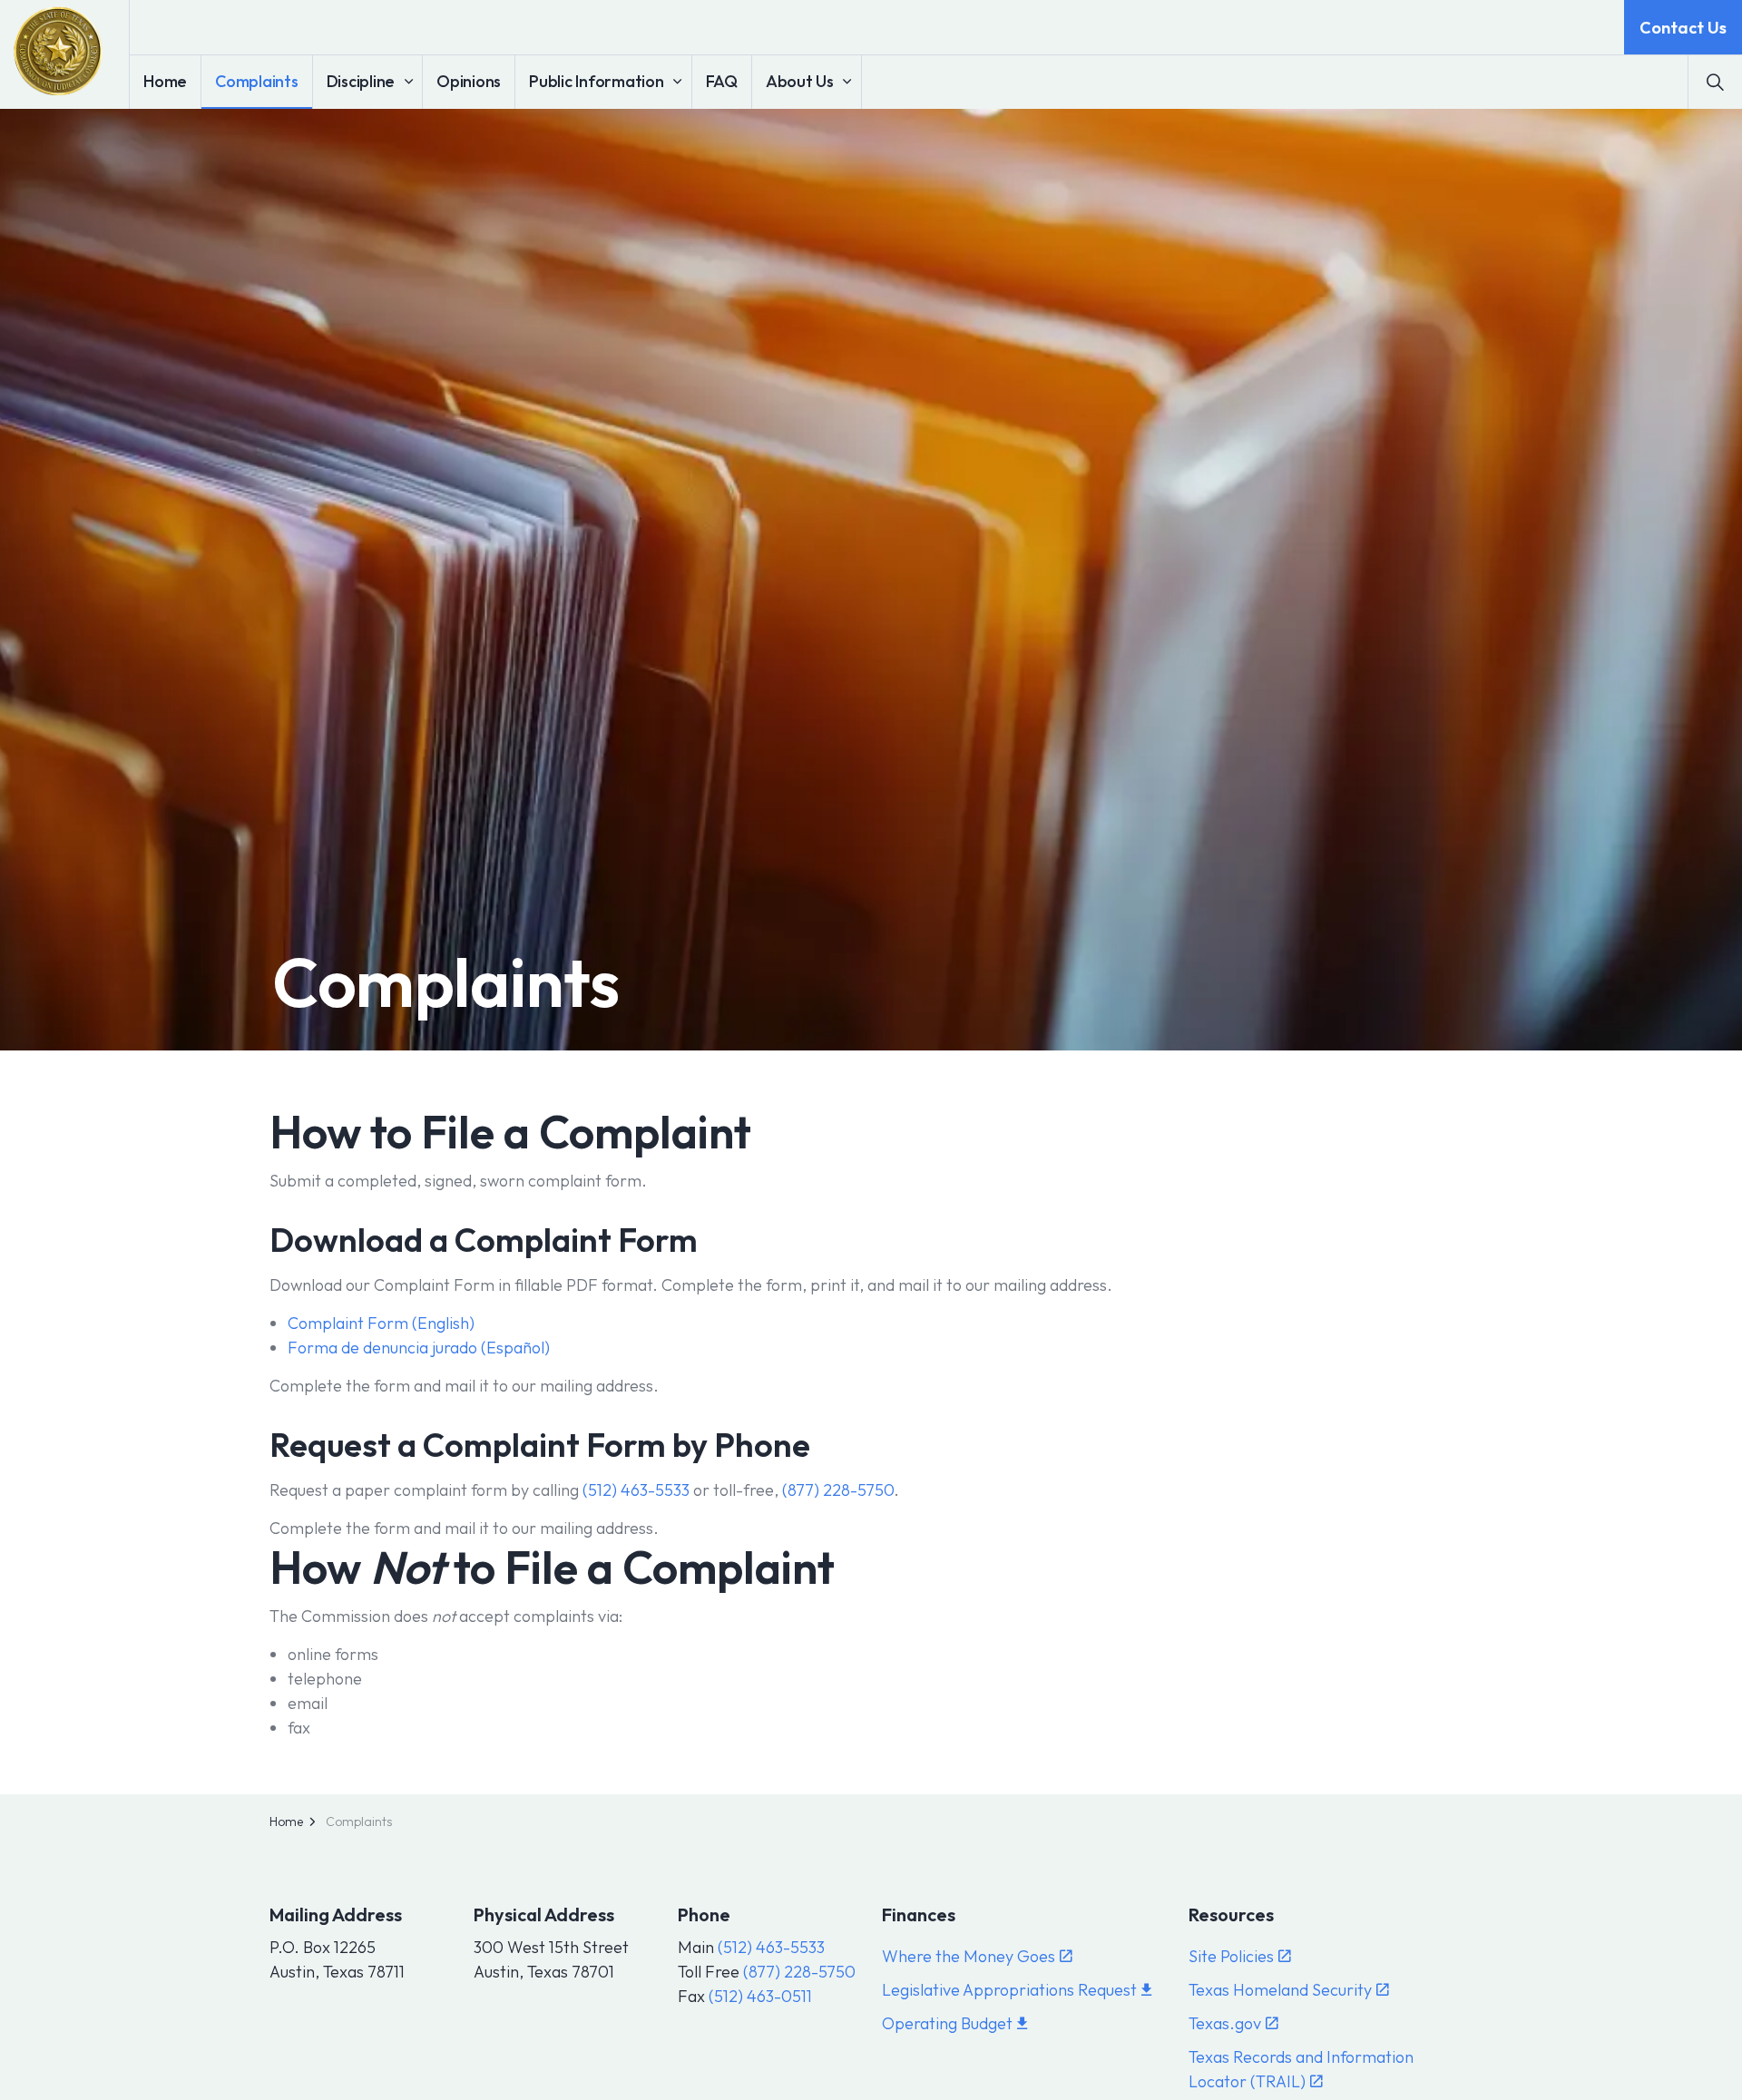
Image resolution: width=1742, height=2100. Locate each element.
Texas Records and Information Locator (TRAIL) (1301, 2069)
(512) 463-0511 (760, 1996)
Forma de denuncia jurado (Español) (419, 1348)
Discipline (361, 81)
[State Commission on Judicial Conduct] (58, 51)
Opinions (469, 81)
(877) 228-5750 (838, 1490)
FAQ (722, 81)
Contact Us (1683, 28)
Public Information (597, 81)
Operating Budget (947, 2023)
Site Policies (1231, 1956)
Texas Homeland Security (1280, 1990)
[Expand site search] (1715, 82)
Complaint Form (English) (381, 1323)
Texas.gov (1225, 2023)
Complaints (257, 81)
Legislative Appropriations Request (1009, 1990)
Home (165, 81)
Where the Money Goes (969, 1956)
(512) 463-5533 (636, 1490)
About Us (800, 81)
